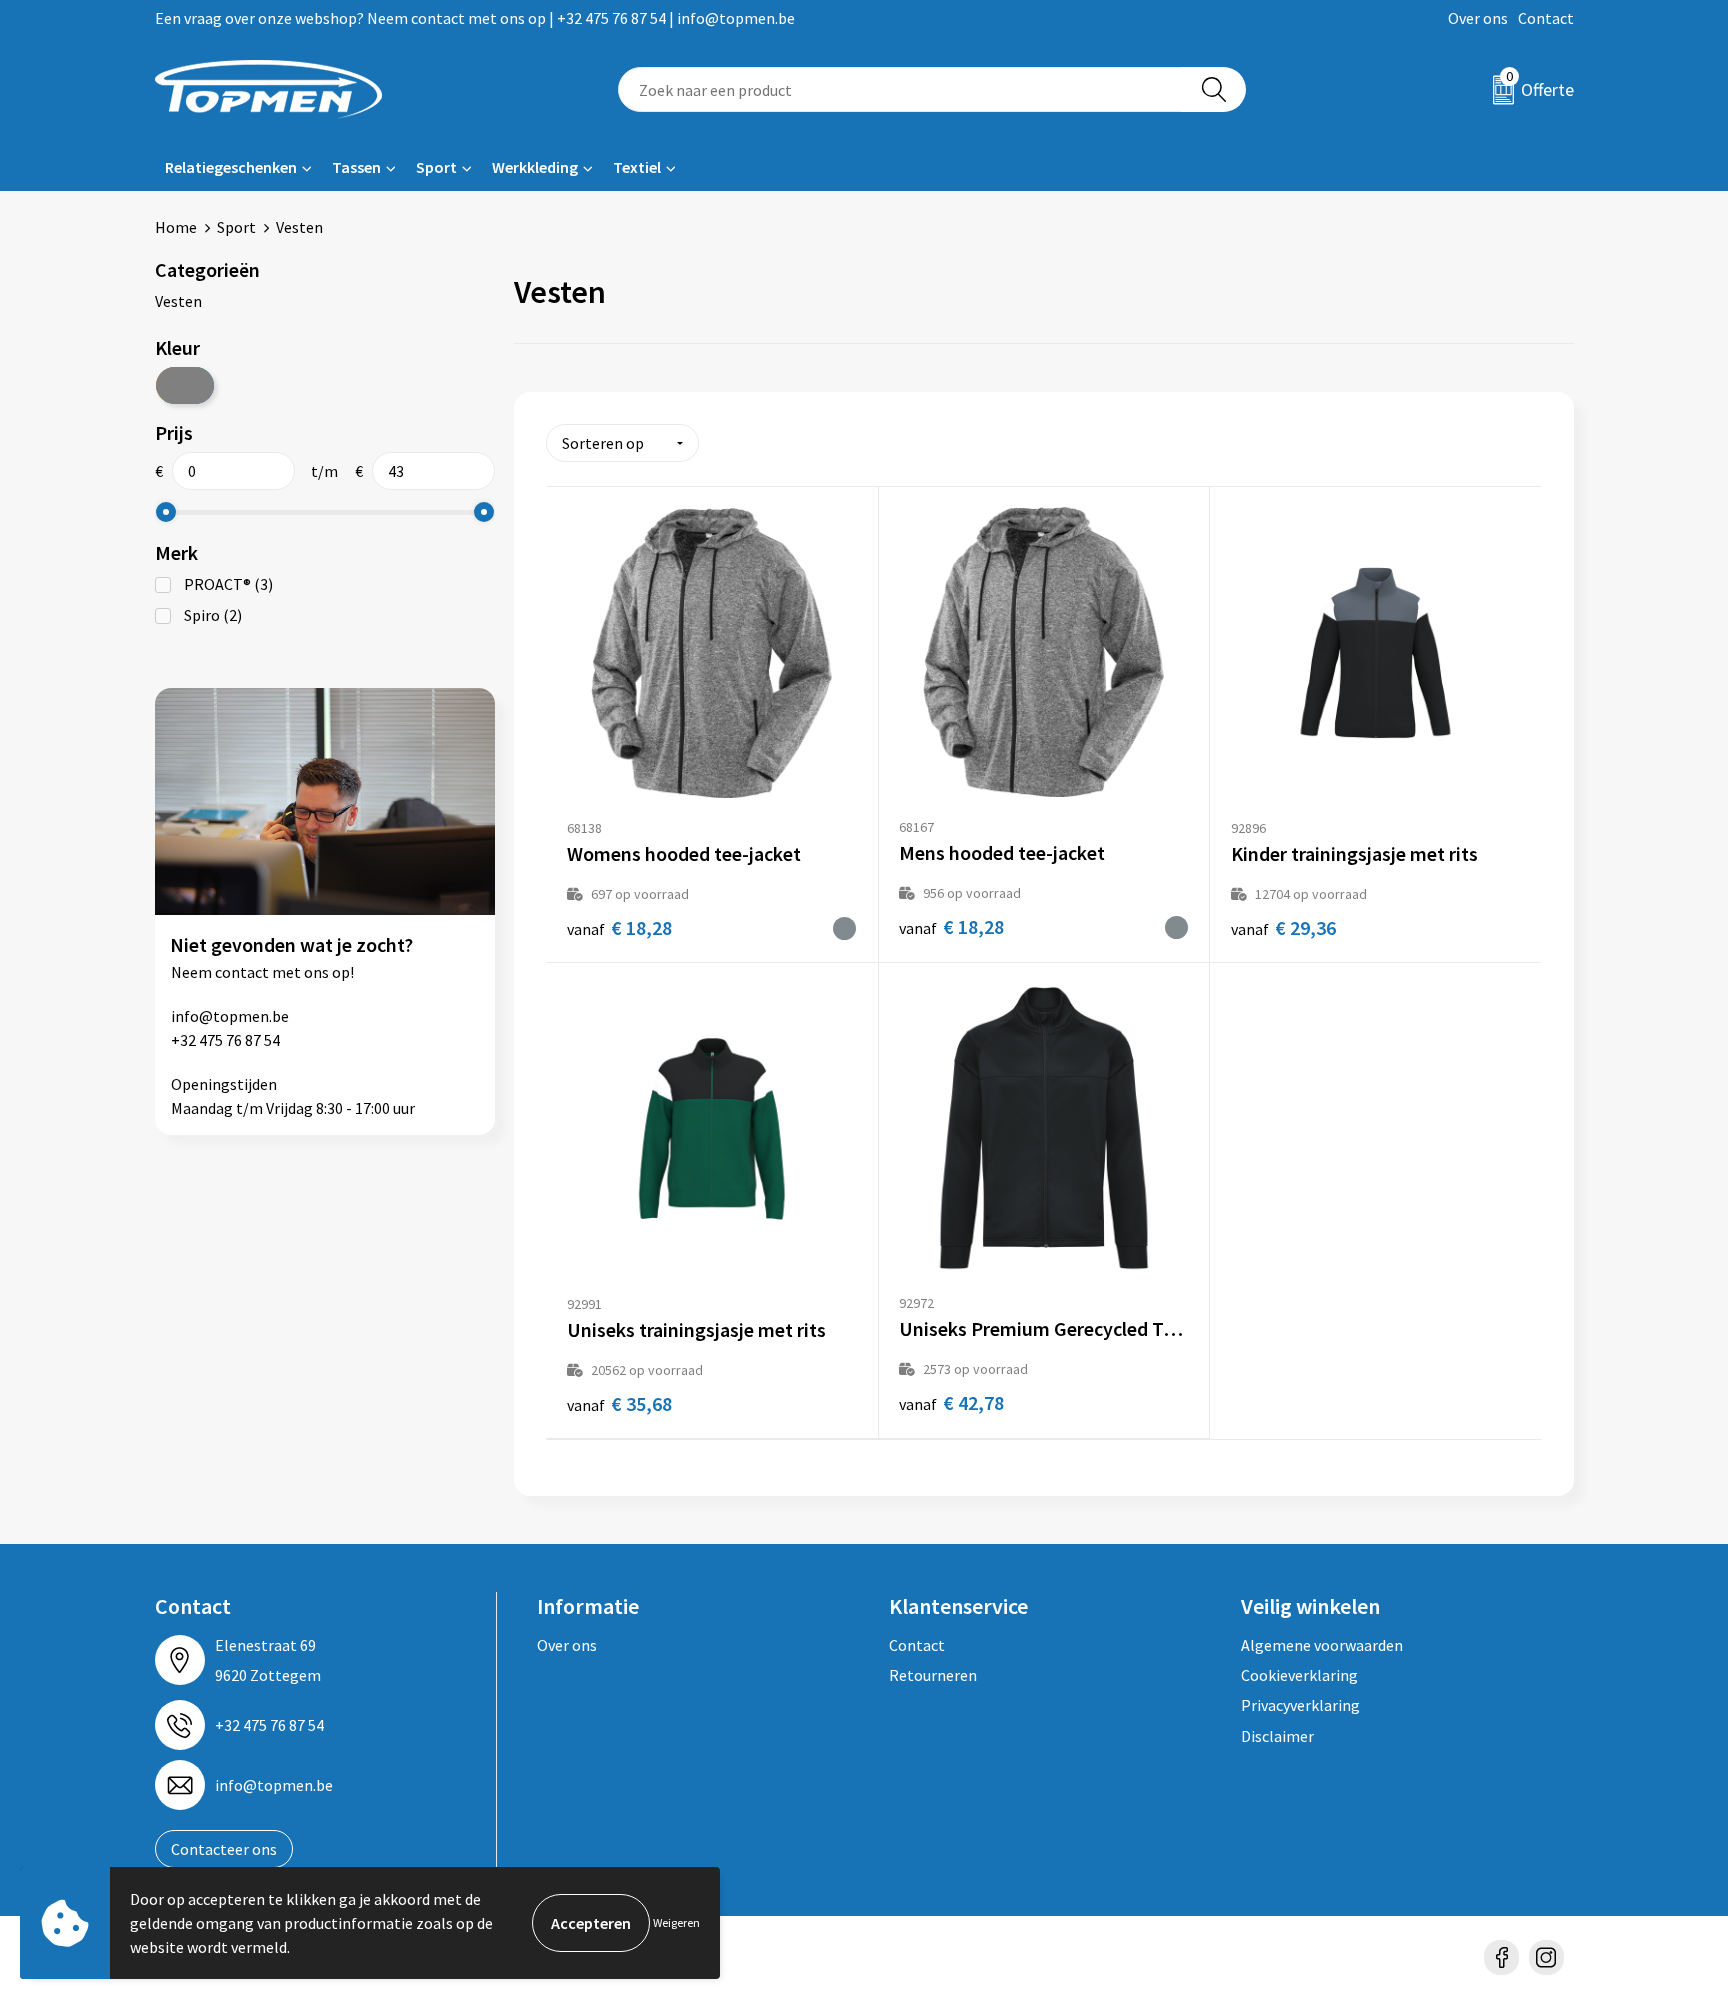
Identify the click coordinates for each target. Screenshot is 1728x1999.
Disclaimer (1277, 1736)
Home (176, 227)
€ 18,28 (619, 927)
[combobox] (900, 89)
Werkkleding (535, 167)
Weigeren (676, 1922)
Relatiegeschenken (231, 167)
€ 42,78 (951, 1402)
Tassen (356, 167)
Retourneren (933, 1675)
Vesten (178, 301)
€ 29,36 (1283, 927)
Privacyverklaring (1300, 1705)
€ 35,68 (619, 1403)
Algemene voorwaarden (1322, 1645)
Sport (436, 167)
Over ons (1478, 18)
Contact (1546, 18)
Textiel (637, 167)
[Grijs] (185, 385)
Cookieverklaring (1299, 1675)
